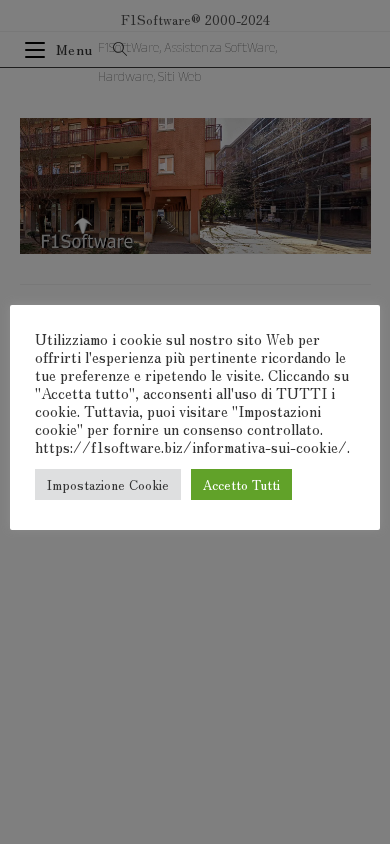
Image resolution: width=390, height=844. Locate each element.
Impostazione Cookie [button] (108, 484)
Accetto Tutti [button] (241, 484)
